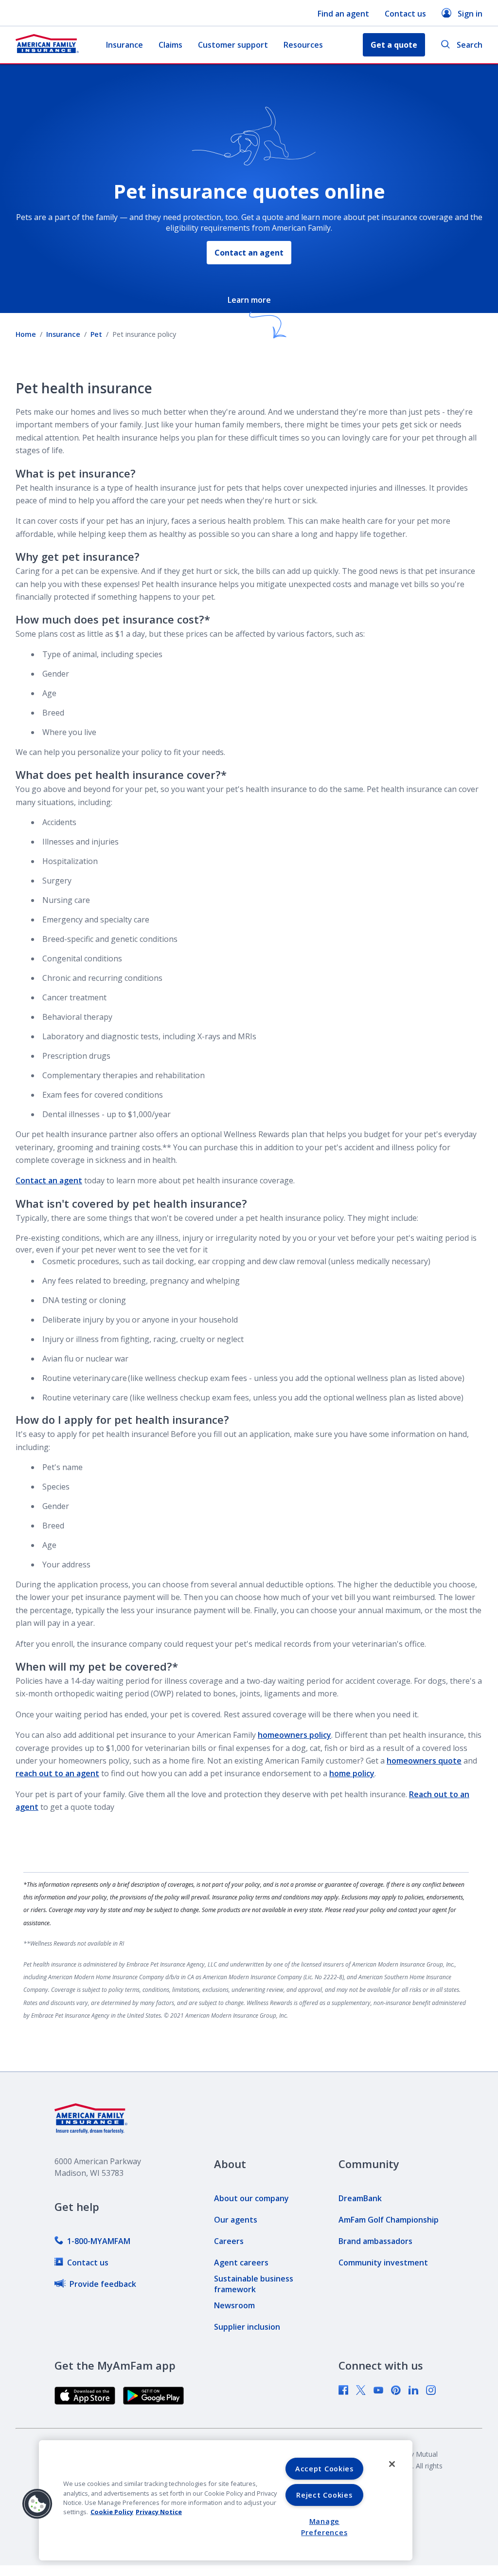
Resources (303, 45)
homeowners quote (424, 1761)
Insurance (124, 45)
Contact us (405, 14)
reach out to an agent (57, 1773)
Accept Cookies (324, 2469)
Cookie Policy (112, 2512)
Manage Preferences (324, 2527)
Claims (170, 45)
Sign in (470, 14)
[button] (37, 2504)
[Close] (392, 2464)
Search (470, 45)
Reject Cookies (324, 2495)
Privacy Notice (159, 2512)
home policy (352, 1773)
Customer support (233, 45)
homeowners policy (294, 1735)
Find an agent (343, 14)
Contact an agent (249, 253)
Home (26, 334)
